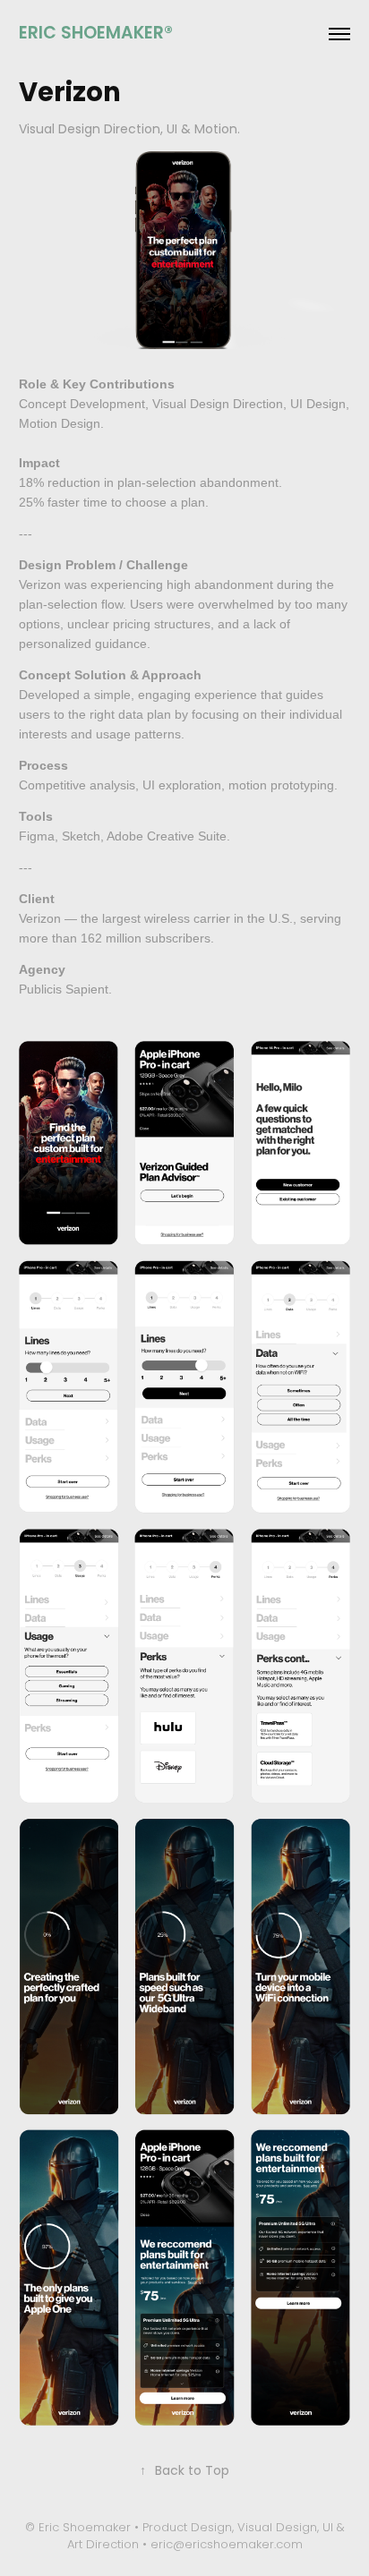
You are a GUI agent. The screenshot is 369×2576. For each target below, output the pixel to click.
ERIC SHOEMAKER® (96, 34)
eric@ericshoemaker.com (227, 2545)
